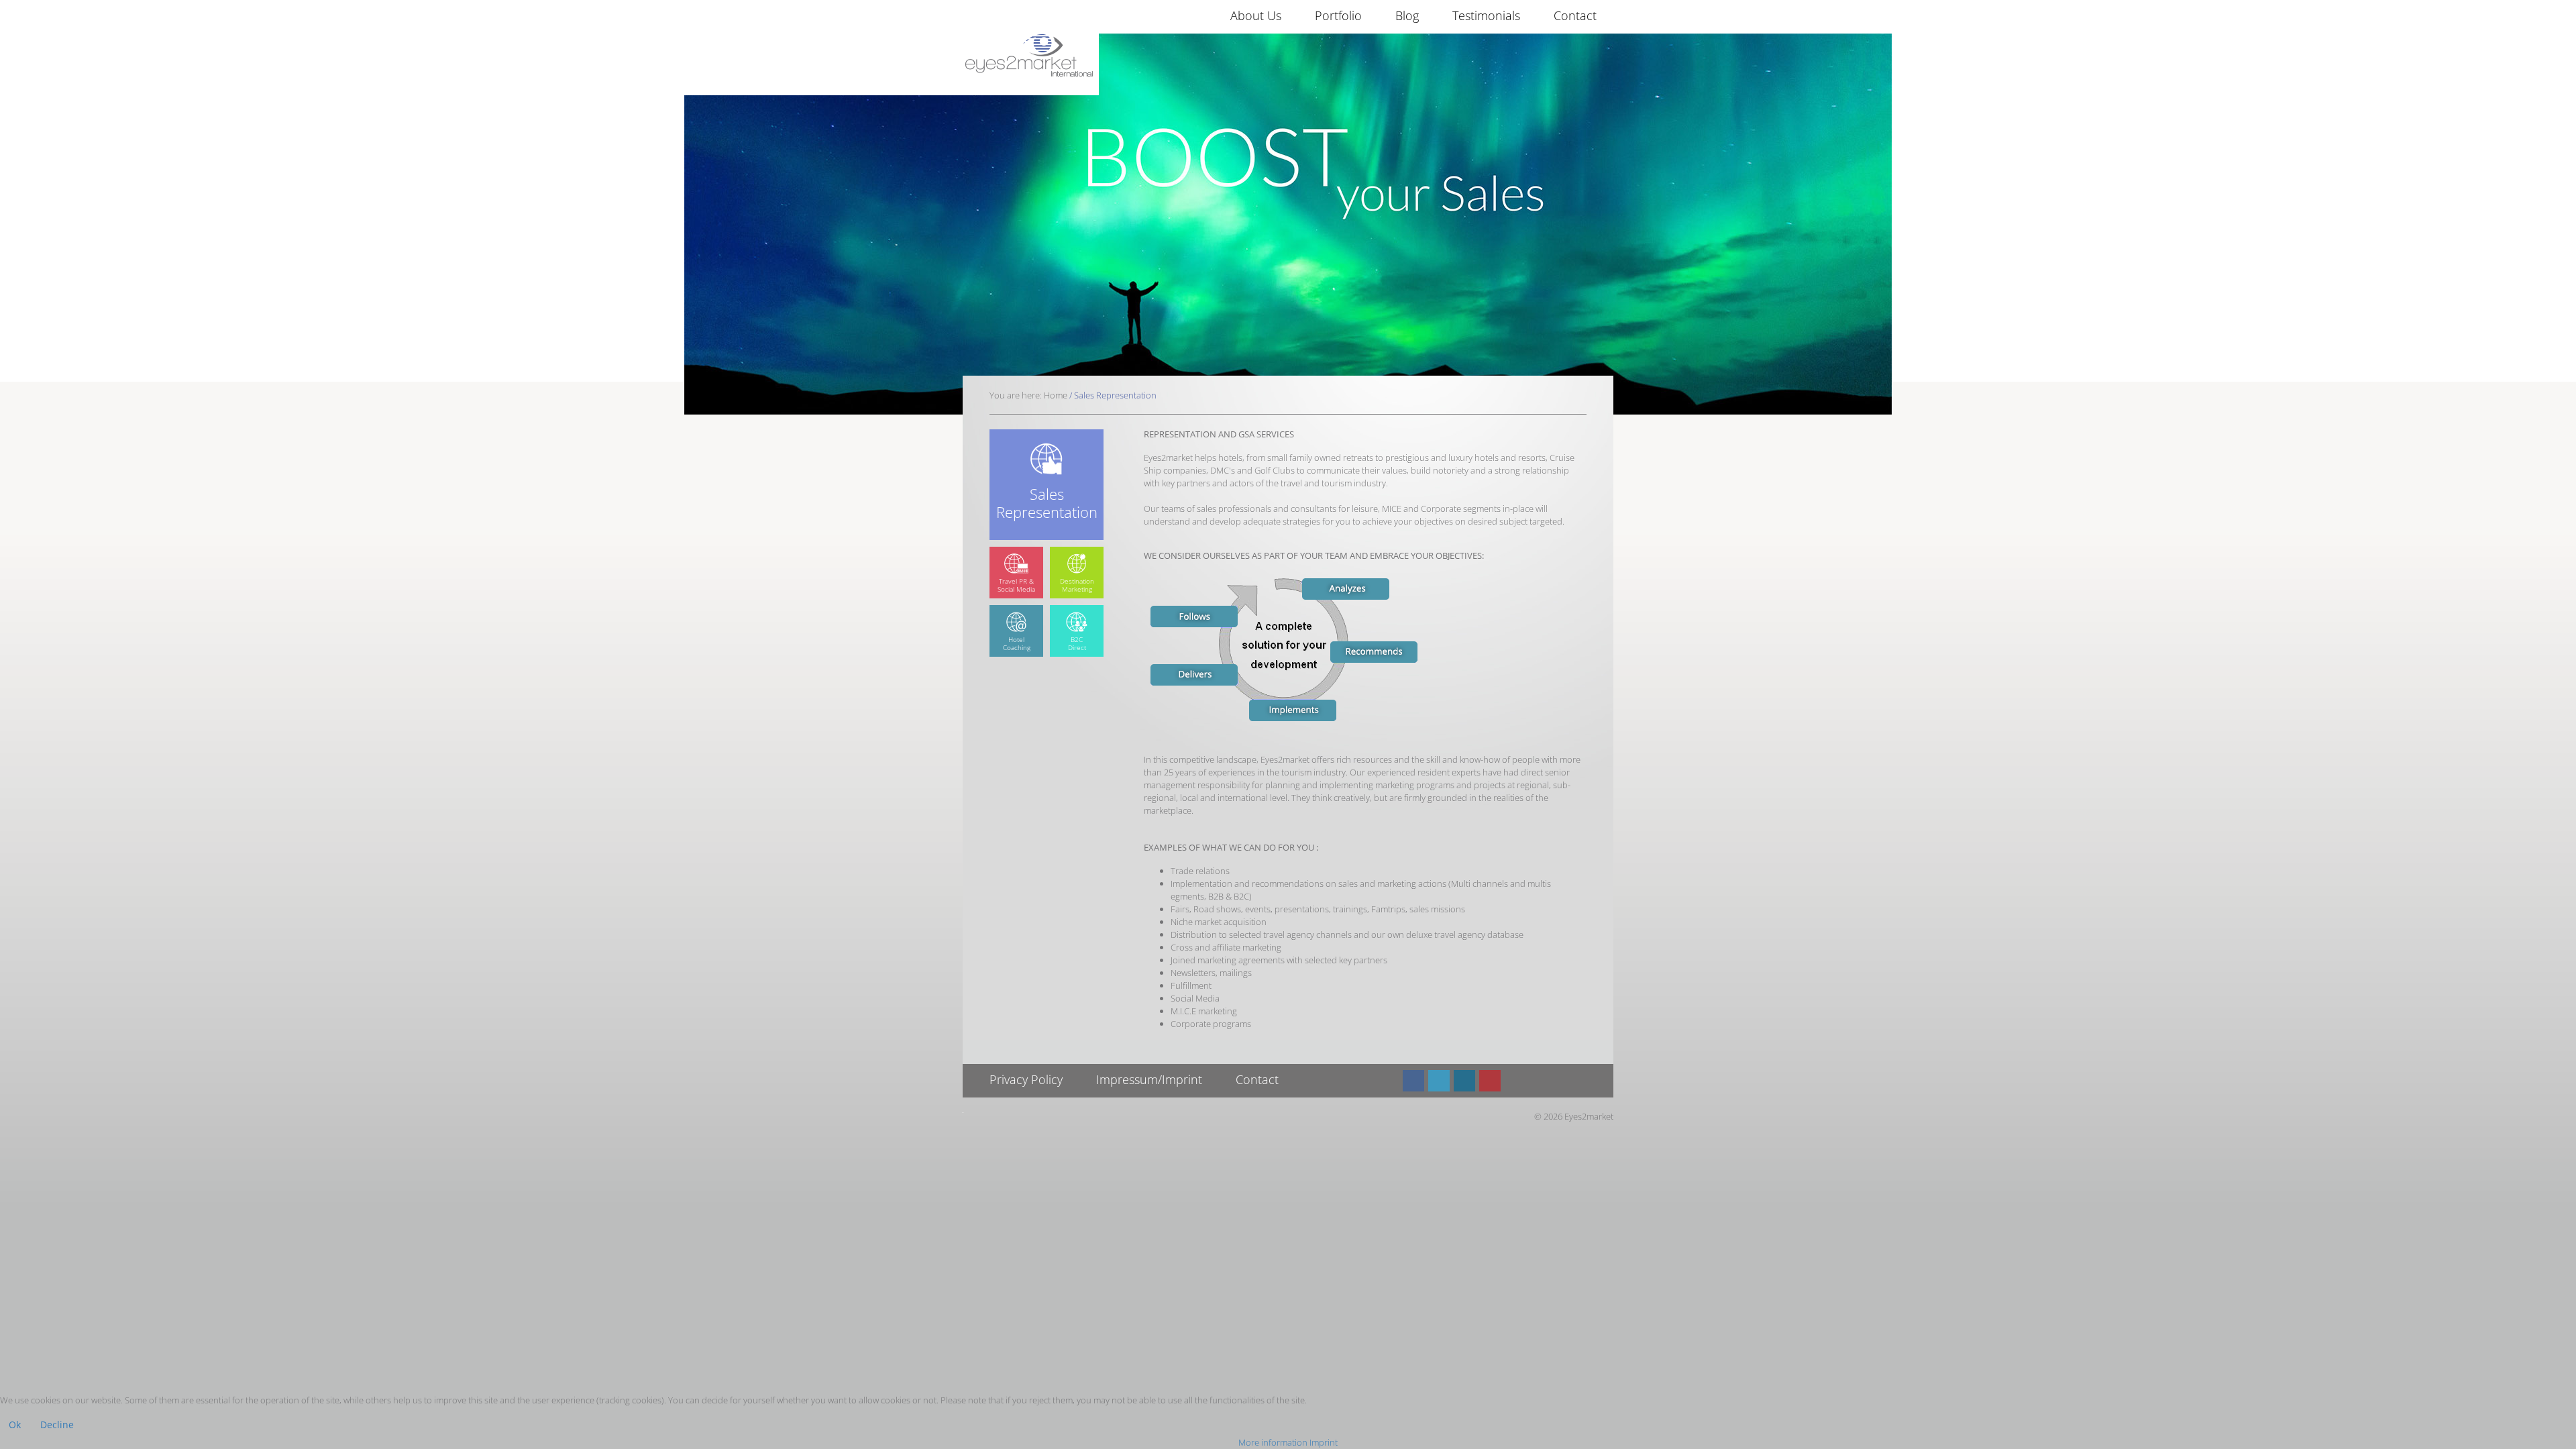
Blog (1407, 15)
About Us (1256, 15)
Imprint (1324, 1442)
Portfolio (1338, 15)
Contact (1575, 15)
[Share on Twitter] (1439, 1081)
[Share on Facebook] (1413, 1081)
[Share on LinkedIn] (1464, 1081)
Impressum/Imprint (1149, 1079)
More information (1273, 1442)
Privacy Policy (1026, 1079)
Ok (15, 1425)
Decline (57, 1425)
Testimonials (1486, 15)
